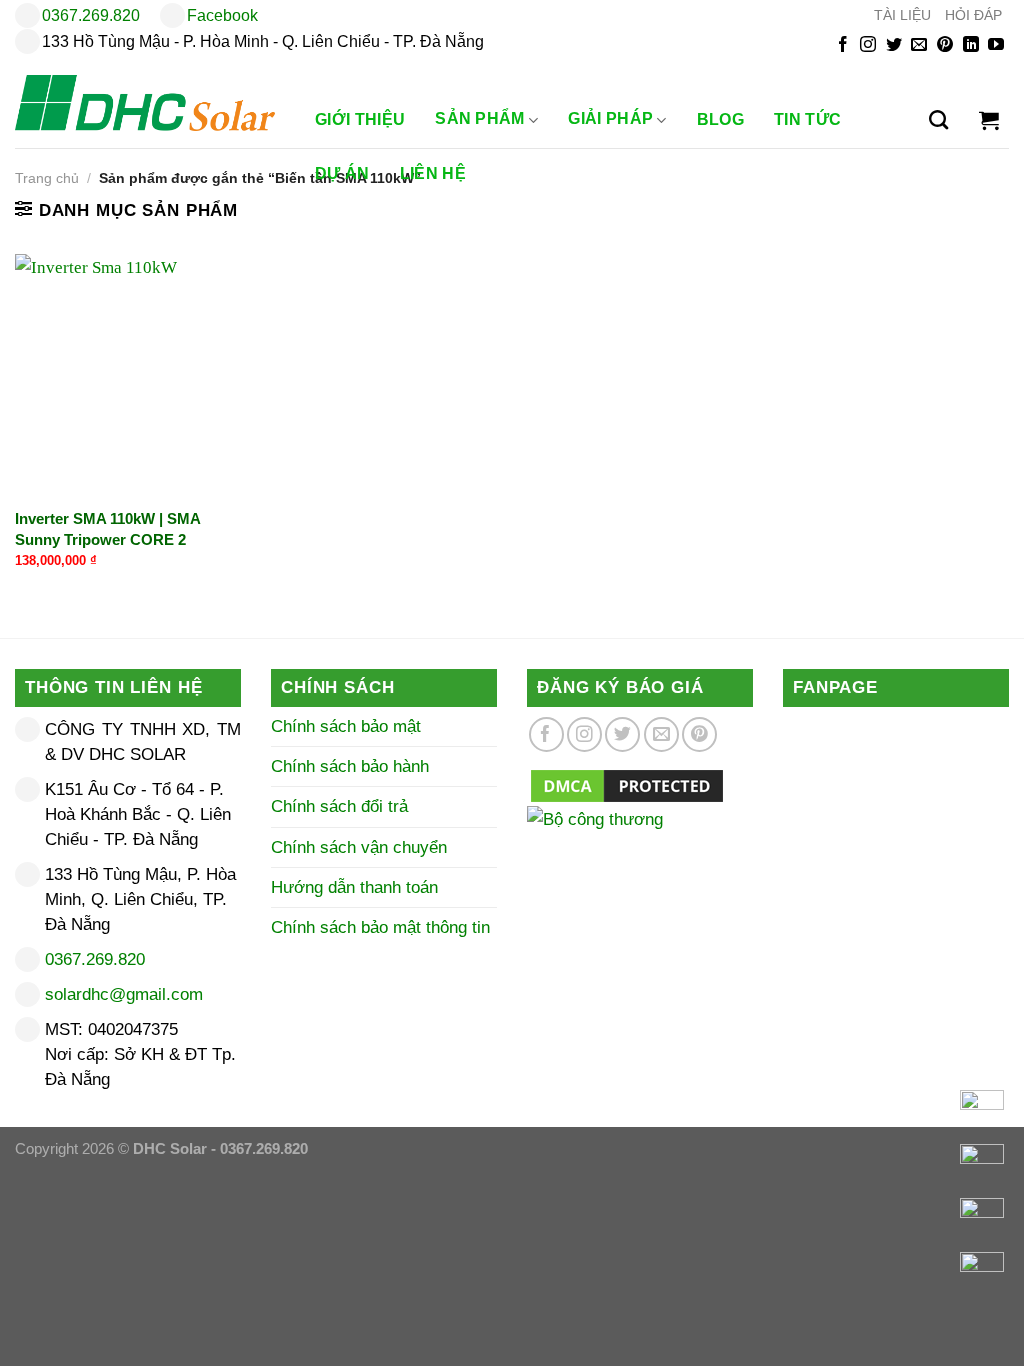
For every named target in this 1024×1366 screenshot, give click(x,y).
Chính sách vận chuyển (359, 847)
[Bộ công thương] (640, 845)
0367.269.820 (91, 15)
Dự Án (342, 173)
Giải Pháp (610, 119)
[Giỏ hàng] (989, 120)
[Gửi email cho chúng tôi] (919, 45)
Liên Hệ (433, 173)
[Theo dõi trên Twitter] (894, 45)
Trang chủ (47, 178)
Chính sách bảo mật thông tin (380, 927)
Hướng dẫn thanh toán (354, 887)
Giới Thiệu (360, 119)
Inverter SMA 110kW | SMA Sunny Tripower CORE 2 (107, 529)
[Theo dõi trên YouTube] (996, 45)
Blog (720, 119)
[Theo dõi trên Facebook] (843, 45)
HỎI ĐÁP (973, 15)
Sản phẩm (480, 119)
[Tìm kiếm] (938, 120)
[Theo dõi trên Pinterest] (945, 45)
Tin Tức (807, 119)
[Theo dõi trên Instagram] (868, 45)
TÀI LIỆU (902, 15)
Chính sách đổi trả (339, 806)
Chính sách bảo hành (350, 766)
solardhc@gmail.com (124, 994)
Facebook (222, 15)
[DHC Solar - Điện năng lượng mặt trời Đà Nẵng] (145, 103)
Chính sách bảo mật (346, 726)
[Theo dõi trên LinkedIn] (971, 45)
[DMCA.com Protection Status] (627, 785)
